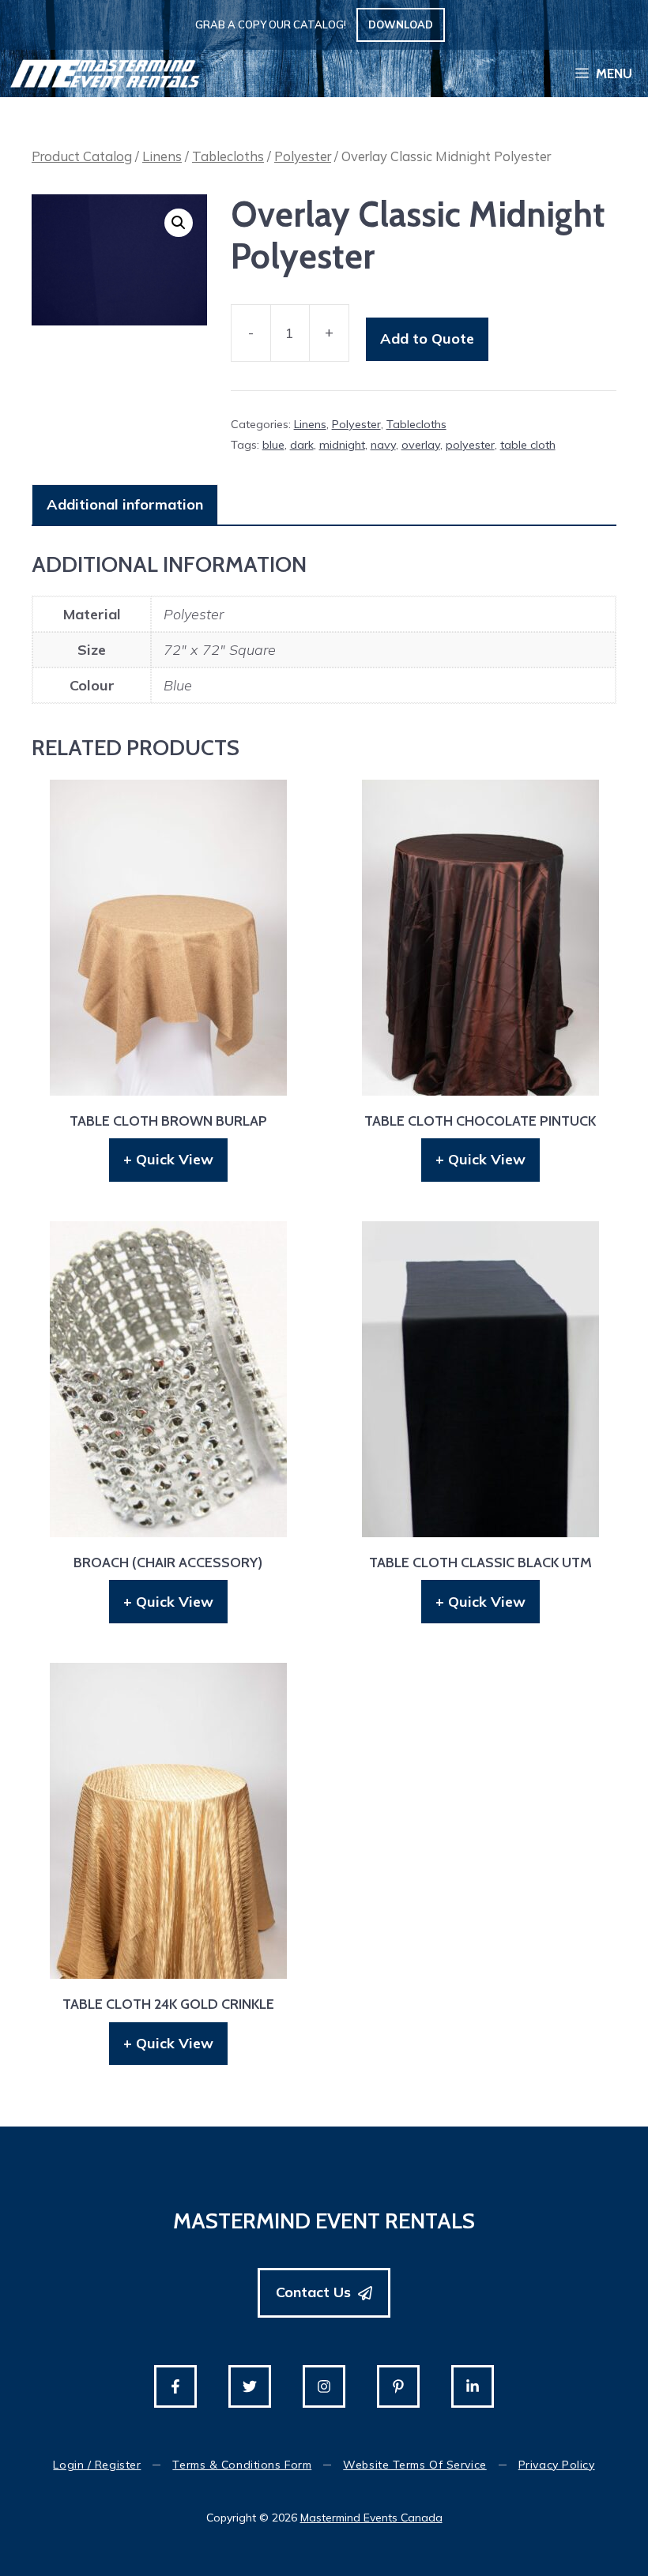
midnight (342, 445)
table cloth (528, 445)
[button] (179, 223)
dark (302, 445)
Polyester (303, 156)
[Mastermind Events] (105, 73)
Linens (162, 156)
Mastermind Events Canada (371, 2518)
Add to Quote (427, 338)
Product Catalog (82, 156)
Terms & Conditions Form (242, 2465)
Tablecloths (228, 156)
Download (401, 24)
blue (273, 445)
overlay (421, 445)
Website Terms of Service (414, 2465)
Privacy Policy (557, 2465)
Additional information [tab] (125, 504)
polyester (470, 445)
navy (383, 445)
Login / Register (97, 2465)
